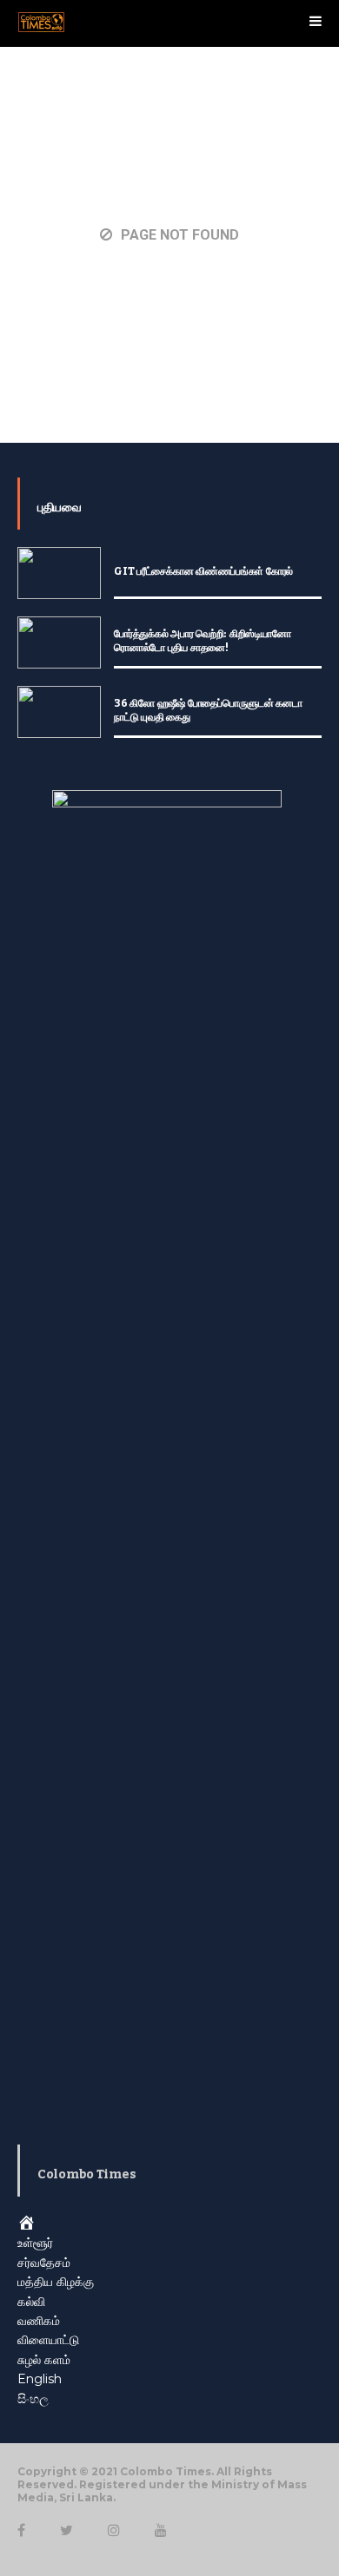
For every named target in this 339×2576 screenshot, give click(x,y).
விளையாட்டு (48, 2340)
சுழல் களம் (44, 2360)
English (40, 2379)
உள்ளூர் (35, 2243)
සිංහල (33, 2399)
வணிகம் (39, 2321)
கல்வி (31, 2302)
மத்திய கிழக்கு (56, 2282)
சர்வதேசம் (44, 2263)
